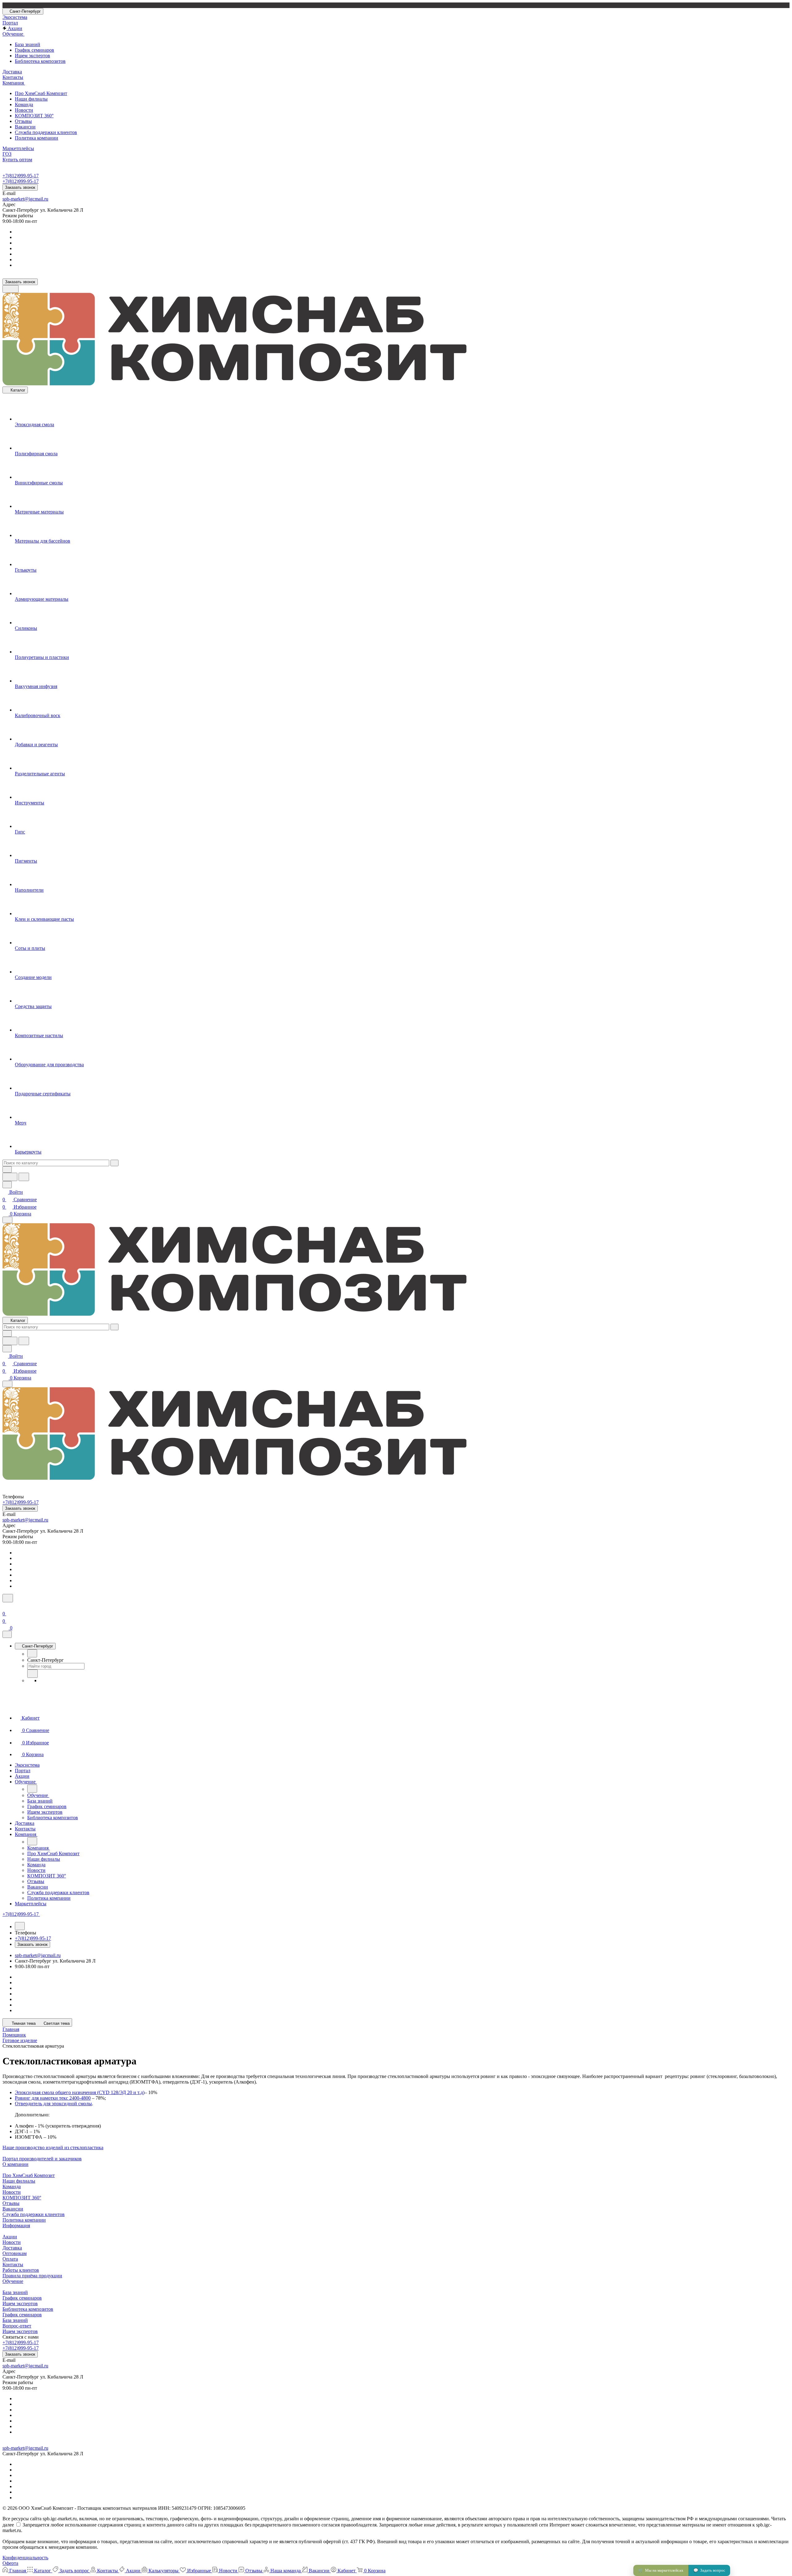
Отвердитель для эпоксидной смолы (53, 2104)
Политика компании (37, 138)
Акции (10, 2237)
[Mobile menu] (7, 1384)
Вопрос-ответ (17, 2326)
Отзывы (23, 121)
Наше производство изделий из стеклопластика (53, 2147)
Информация (16, 2225)
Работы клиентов (21, 2270)
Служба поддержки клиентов (46, 132)
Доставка (12, 2248)
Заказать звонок (20, 187)
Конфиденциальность (25, 2558)
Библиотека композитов (40, 61)
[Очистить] (114, 1163)
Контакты (13, 2264)
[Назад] (32, 1653)
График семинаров (34, 50)
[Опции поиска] (7, 1169)
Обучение (13, 2281)
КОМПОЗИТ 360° (34, 116)
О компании (15, 2164)
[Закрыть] (7, 1634)
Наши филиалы (31, 99)
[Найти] (24, 1177)
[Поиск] (8, 1598)
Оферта (10, 2563)
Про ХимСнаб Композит (41, 93)
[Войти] (5, 1606)
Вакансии (25, 127)
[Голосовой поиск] (10, 1177)
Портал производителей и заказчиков (42, 2159)
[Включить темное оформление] (11, 289)
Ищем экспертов (32, 56)
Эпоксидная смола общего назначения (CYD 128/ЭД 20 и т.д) (80, 2092)
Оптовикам (15, 2253)
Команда (24, 104)
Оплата (10, 2259)
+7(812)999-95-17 (21, 176)
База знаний (28, 44)
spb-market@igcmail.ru (25, 199)
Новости (24, 110)
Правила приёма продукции (32, 2276)
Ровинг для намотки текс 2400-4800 (53, 2098)
